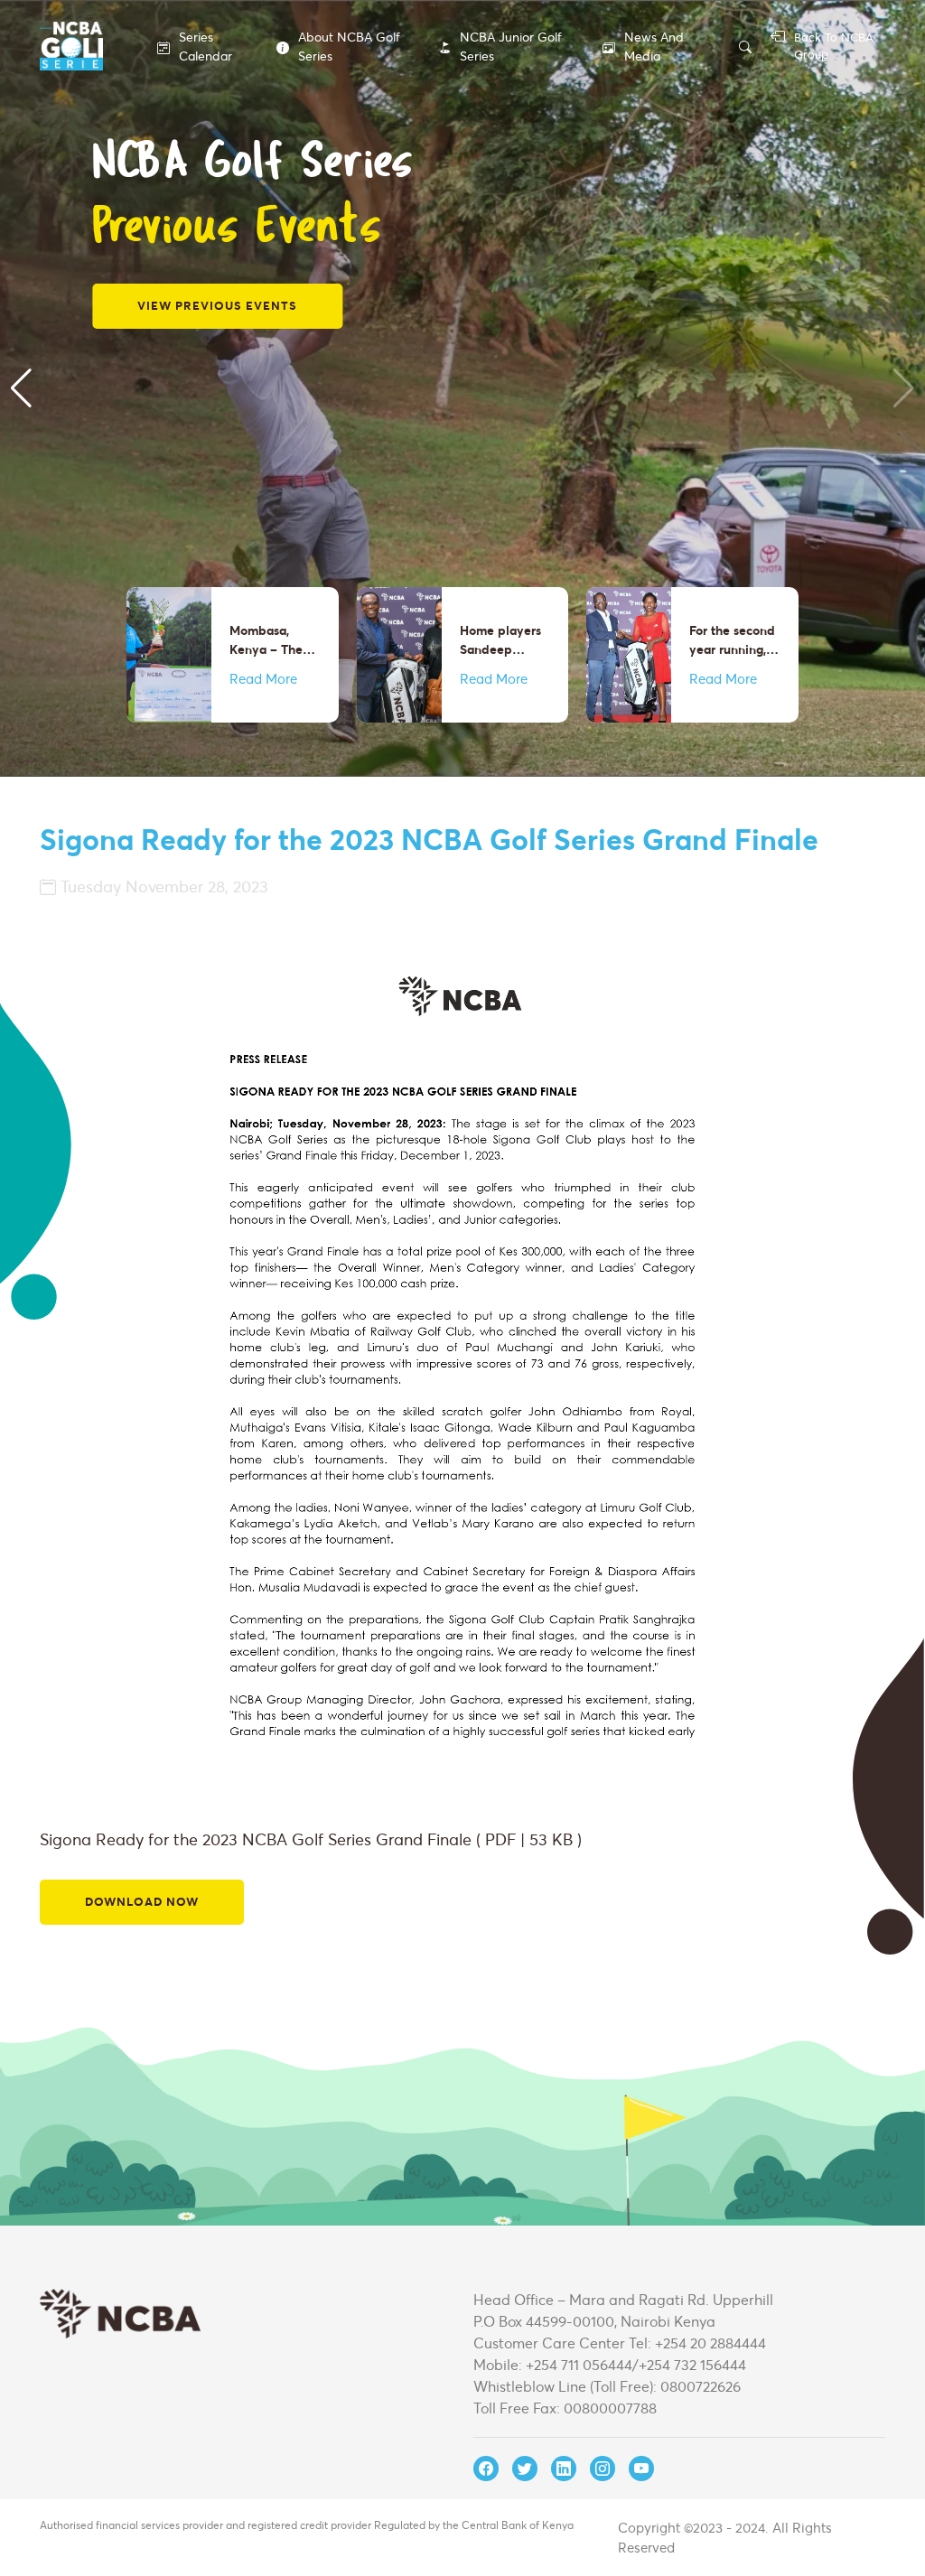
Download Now (142, 1901)
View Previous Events (217, 305)
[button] (21, 388)
